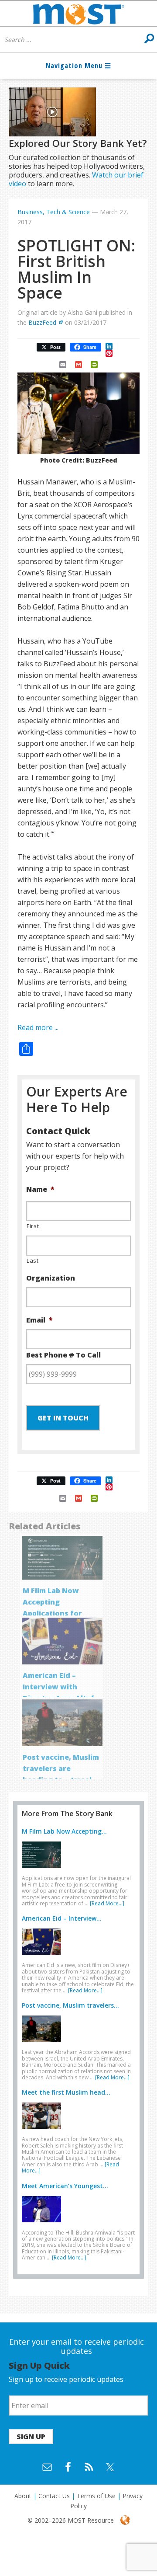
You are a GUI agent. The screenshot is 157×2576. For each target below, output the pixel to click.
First (33, 1226)
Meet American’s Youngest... (65, 2186)
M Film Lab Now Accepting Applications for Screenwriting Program (52, 1613)
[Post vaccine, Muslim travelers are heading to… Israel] (44, 2043)
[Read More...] (107, 1903)
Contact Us (54, 2496)
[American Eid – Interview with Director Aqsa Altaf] (44, 1956)
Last (33, 1260)
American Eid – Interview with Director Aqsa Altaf (58, 1687)
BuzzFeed (42, 322)
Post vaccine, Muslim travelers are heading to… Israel (61, 1768)
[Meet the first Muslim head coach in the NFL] (44, 2130)
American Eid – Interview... (62, 1918)
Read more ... (38, 1027)
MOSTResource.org (78, 14)
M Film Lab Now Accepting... (64, 1831)
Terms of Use (96, 2496)
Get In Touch (63, 1418)
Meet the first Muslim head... (66, 2092)
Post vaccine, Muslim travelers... (70, 2005)
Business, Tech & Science (54, 212)
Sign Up (31, 2437)
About (23, 2496)
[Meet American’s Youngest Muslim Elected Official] (44, 2224)
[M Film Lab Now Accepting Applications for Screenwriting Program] (44, 1869)
